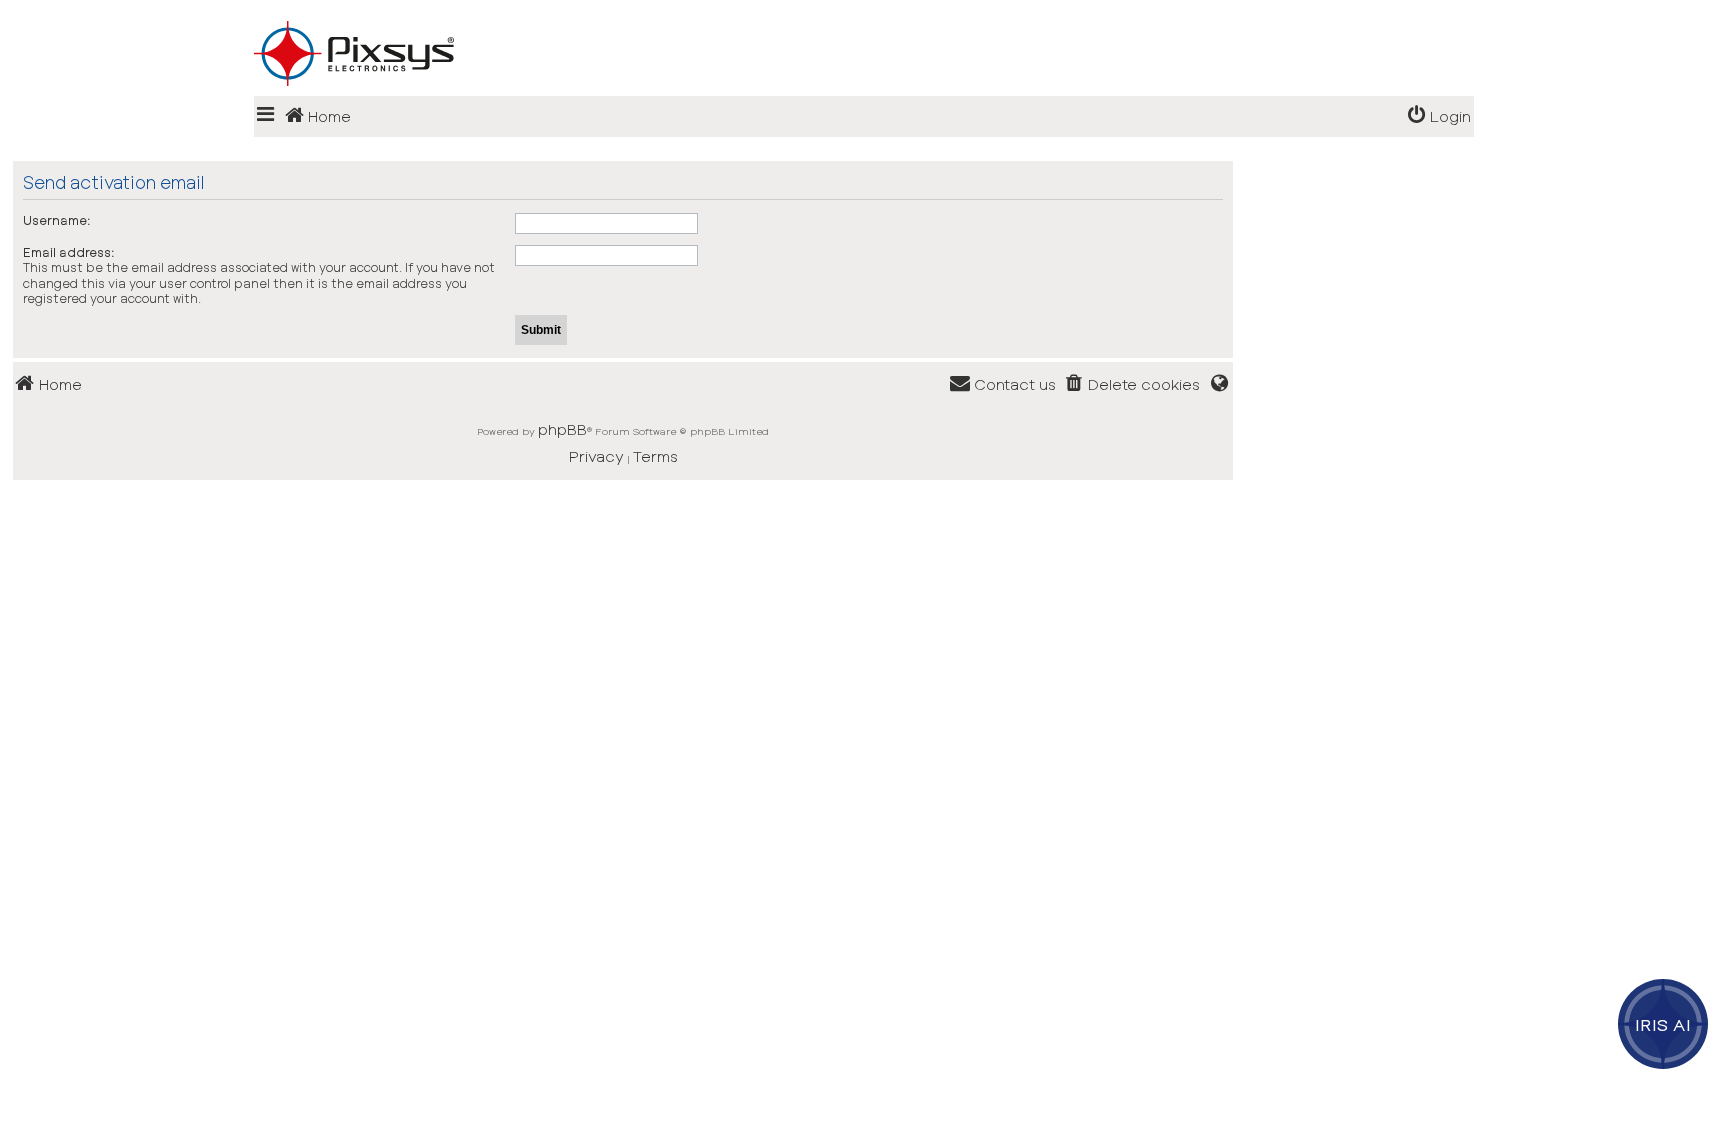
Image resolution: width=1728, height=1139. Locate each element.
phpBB (562, 429)
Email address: (69, 252)
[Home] (864, 21)
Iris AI (1663, 1024)
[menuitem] (1439, 116)
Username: (57, 220)
